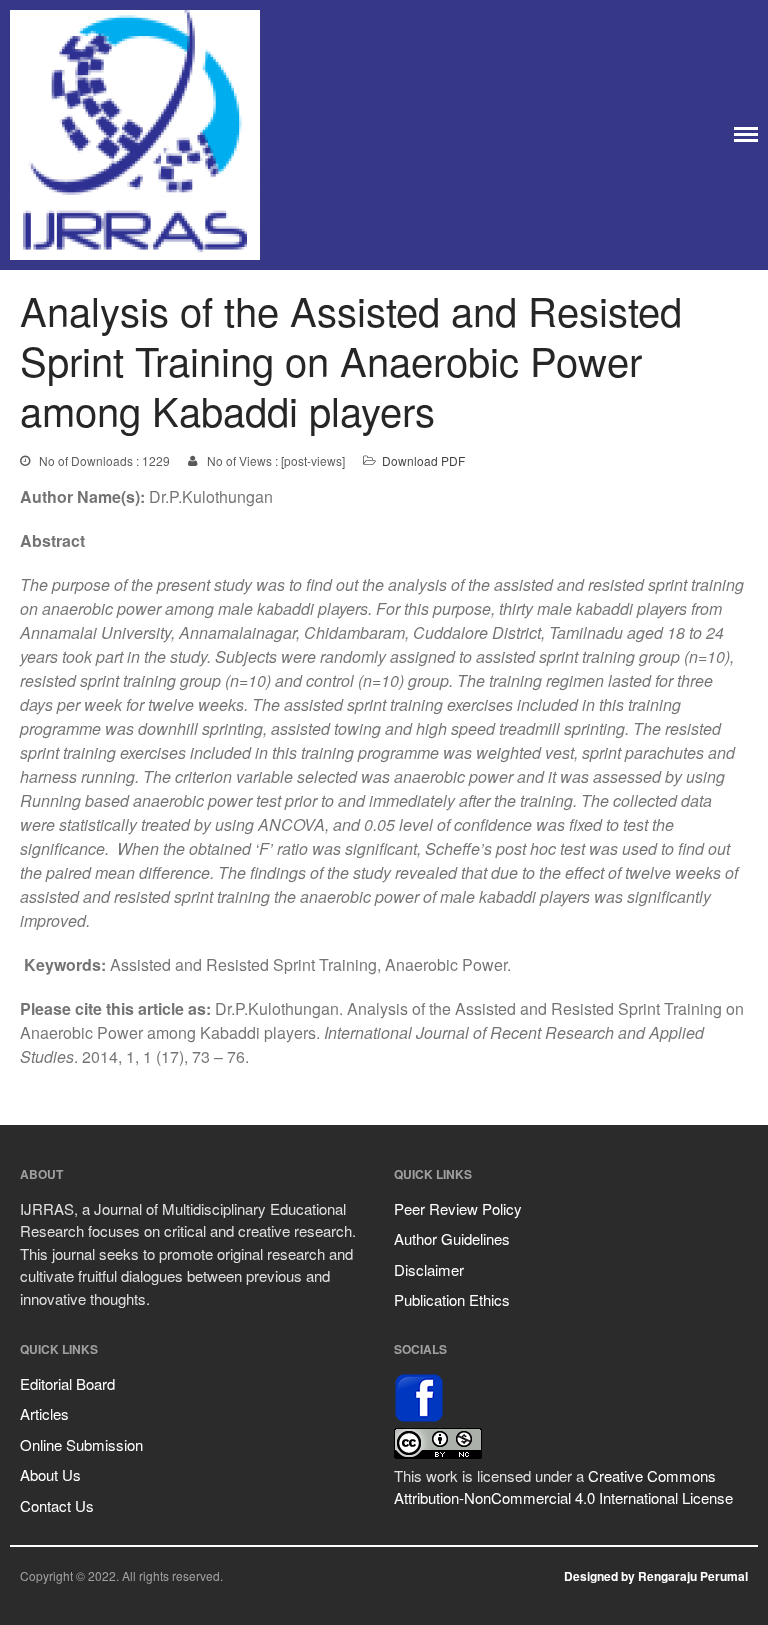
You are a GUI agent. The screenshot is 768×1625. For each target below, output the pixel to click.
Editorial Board (67, 1383)
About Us (50, 1474)
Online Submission (81, 1444)
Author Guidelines (452, 1238)
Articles (44, 1413)
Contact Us (57, 1505)
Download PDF (423, 460)
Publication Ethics (452, 1299)
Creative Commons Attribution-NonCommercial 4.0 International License (563, 1487)
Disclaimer (429, 1269)
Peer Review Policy (458, 1208)
